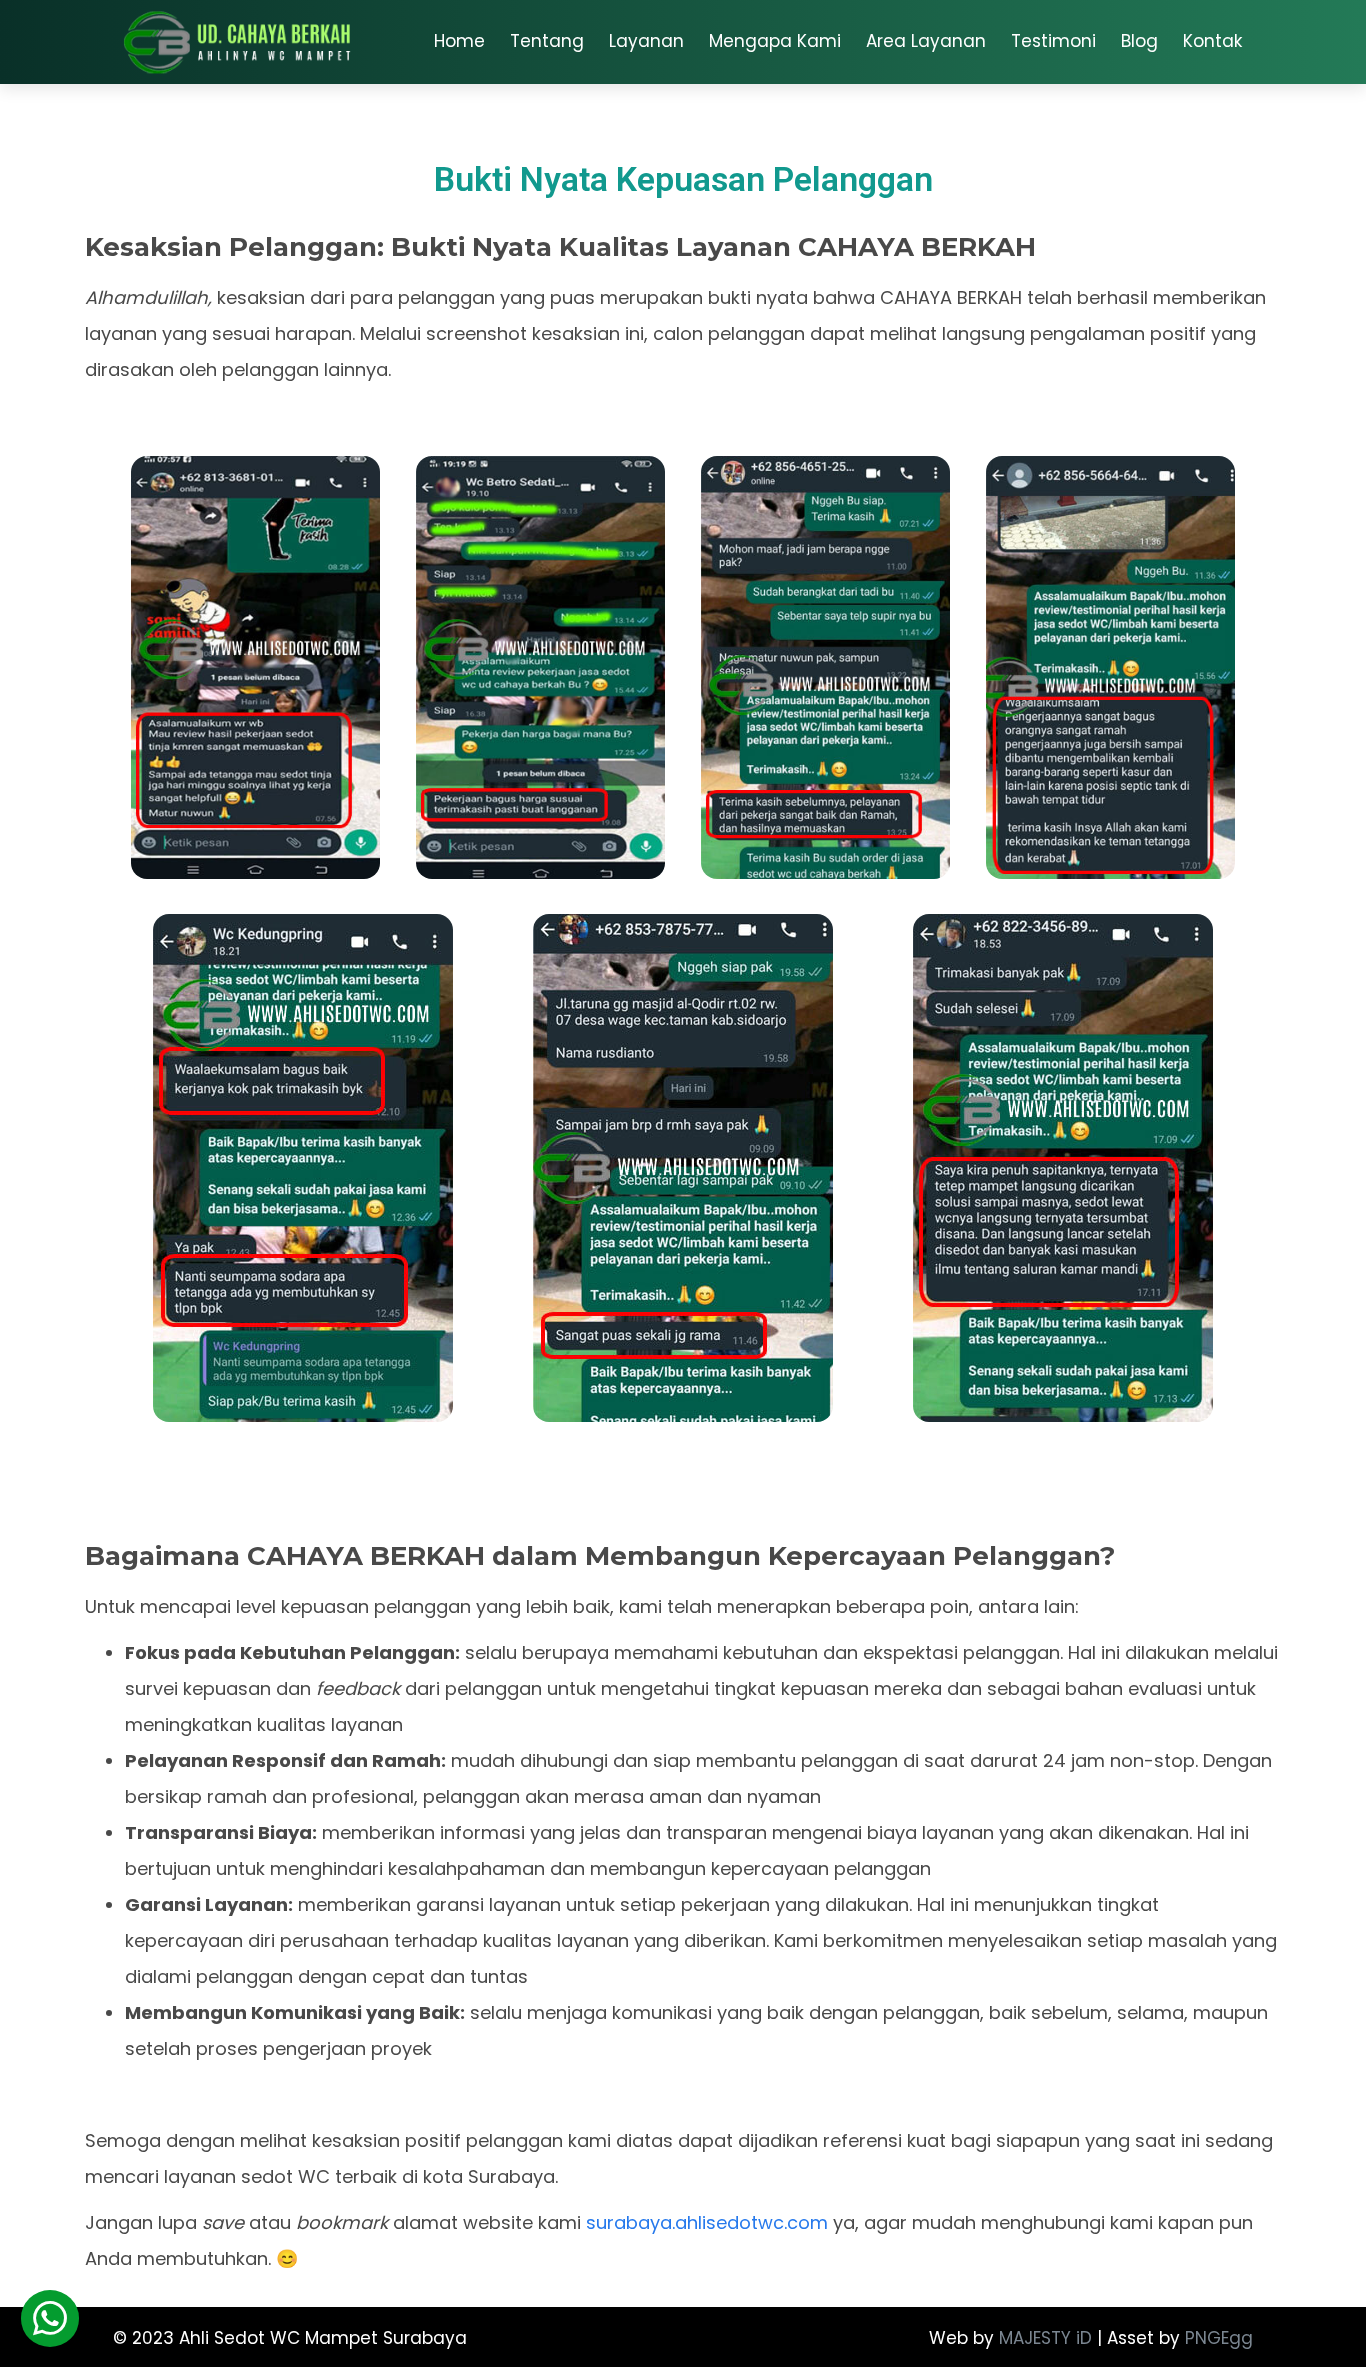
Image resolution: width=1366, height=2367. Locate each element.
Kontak (1212, 41)
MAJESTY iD (1045, 2338)
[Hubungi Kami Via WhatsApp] (50, 2318)
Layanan (646, 41)
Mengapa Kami (775, 41)
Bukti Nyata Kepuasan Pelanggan (683, 179)
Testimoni (1053, 41)
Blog (1139, 41)
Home (459, 41)
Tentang (547, 41)
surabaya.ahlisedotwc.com (707, 2222)
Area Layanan (926, 41)
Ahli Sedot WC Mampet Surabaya (323, 2338)
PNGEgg (1219, 2338)
